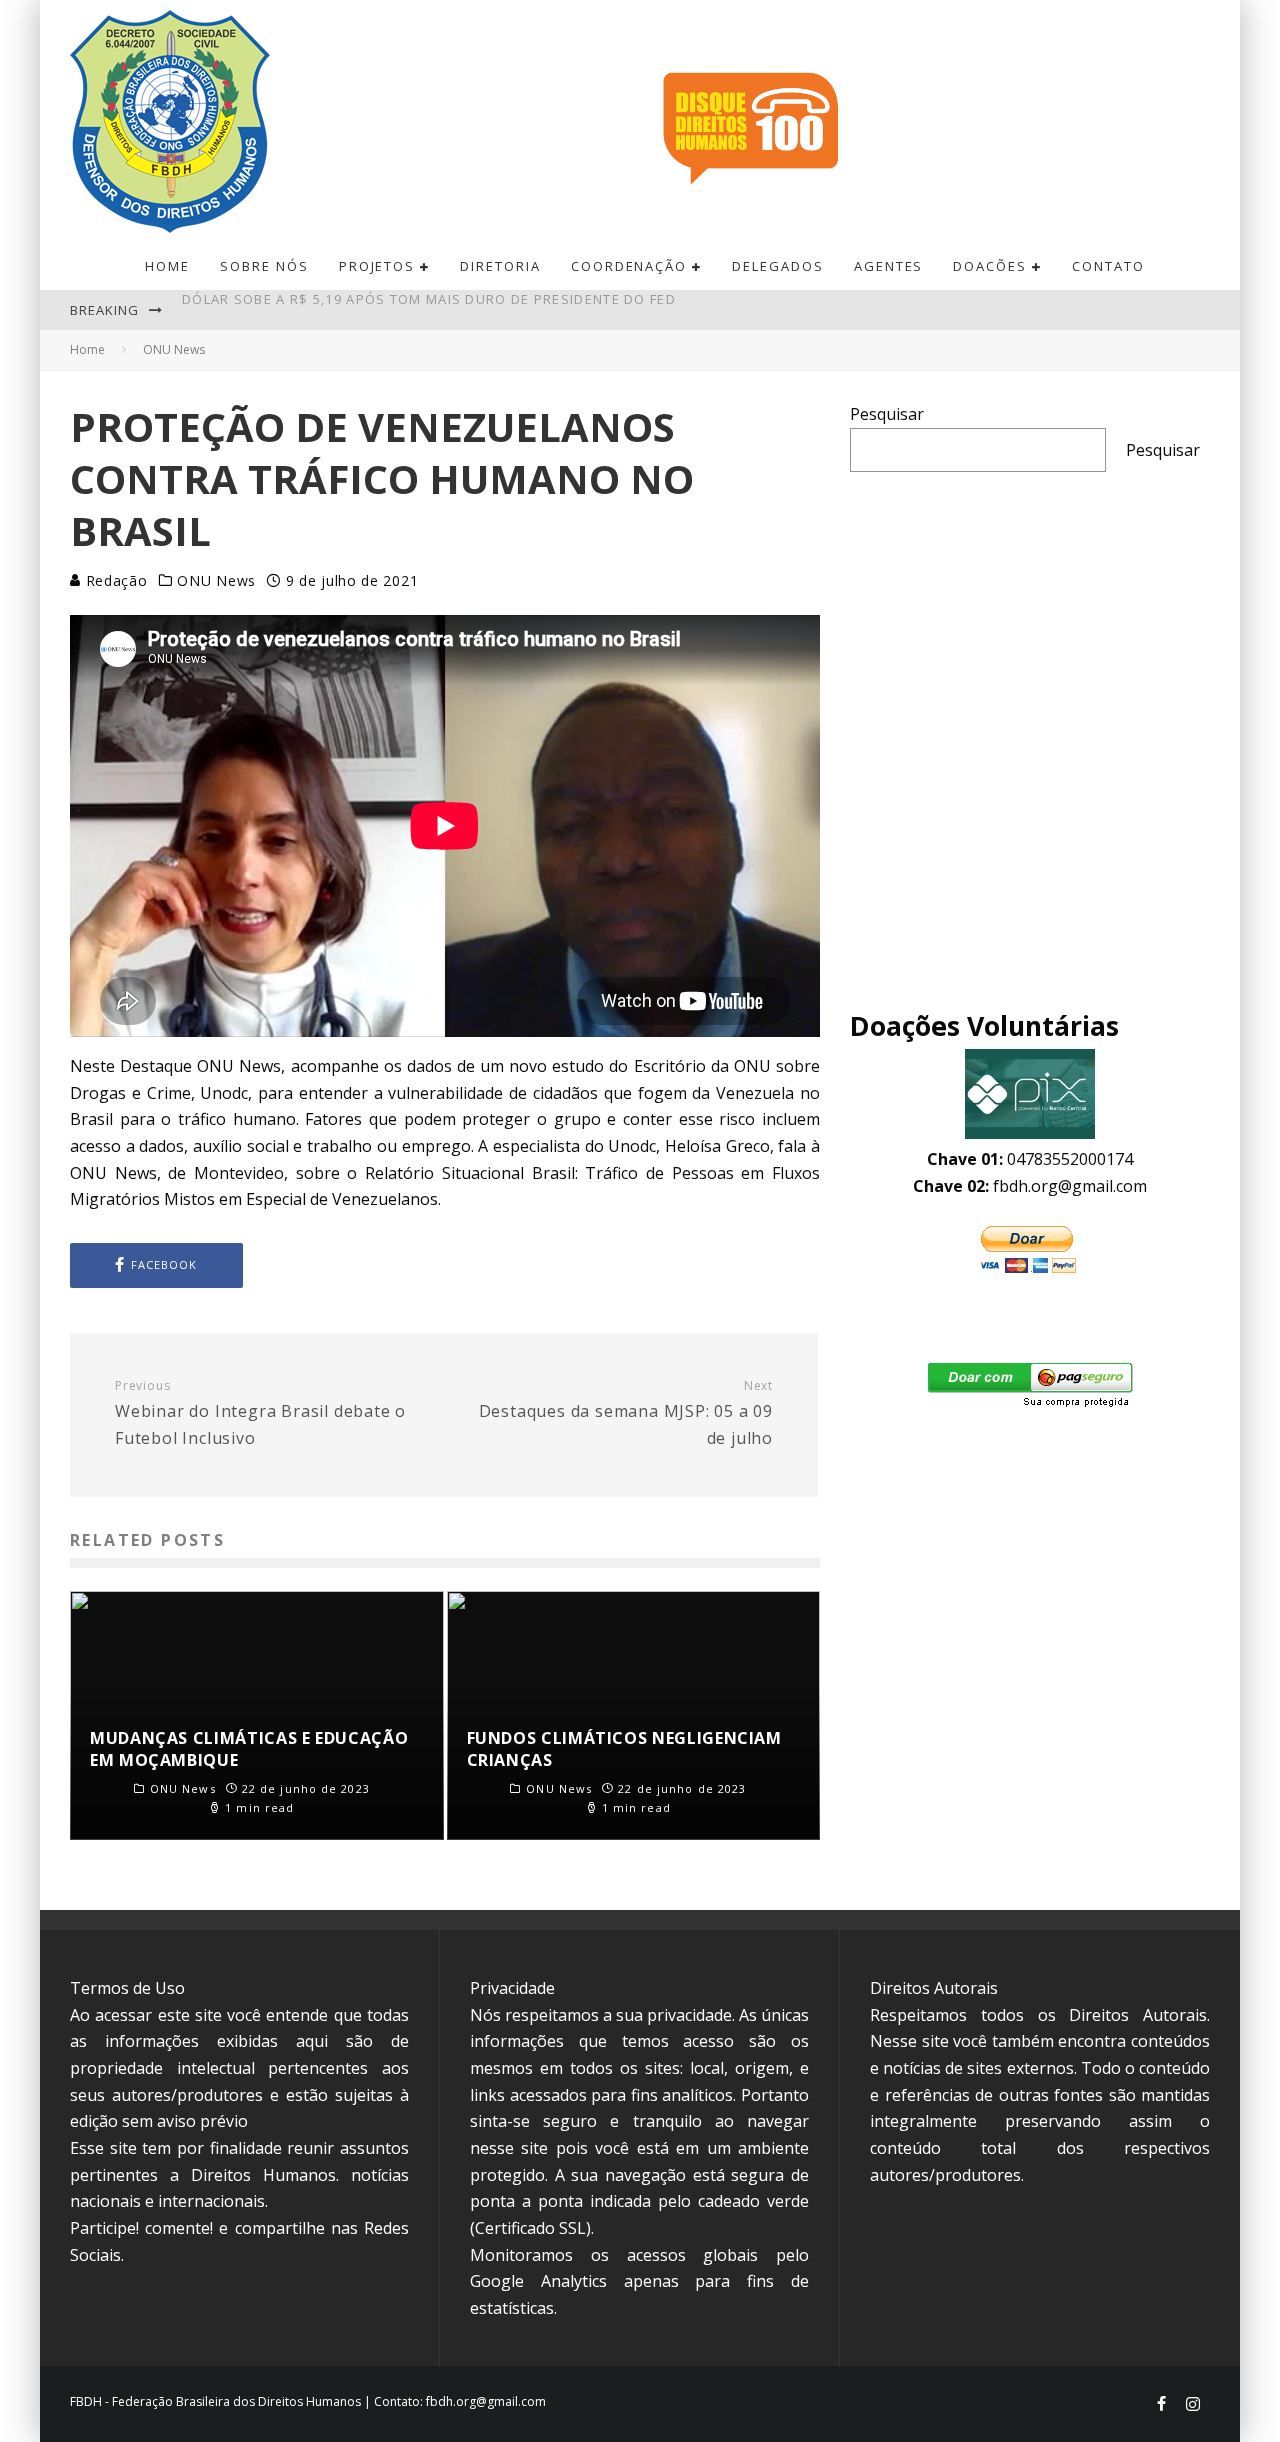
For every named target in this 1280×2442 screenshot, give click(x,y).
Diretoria (500, 266)
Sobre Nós (264, 266)
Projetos (377, 266)
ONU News (216, 581)
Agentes (889, 266)
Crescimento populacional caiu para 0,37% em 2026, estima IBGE (431, 310)
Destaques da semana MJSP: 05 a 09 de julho (626, 1413)
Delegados (778, 266)
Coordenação (629, 266)
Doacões (990, 266)
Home (167, 266)
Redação (114, 580)
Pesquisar (887, 414)
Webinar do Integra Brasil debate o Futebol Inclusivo (260, 1413)
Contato (1108, 266)
